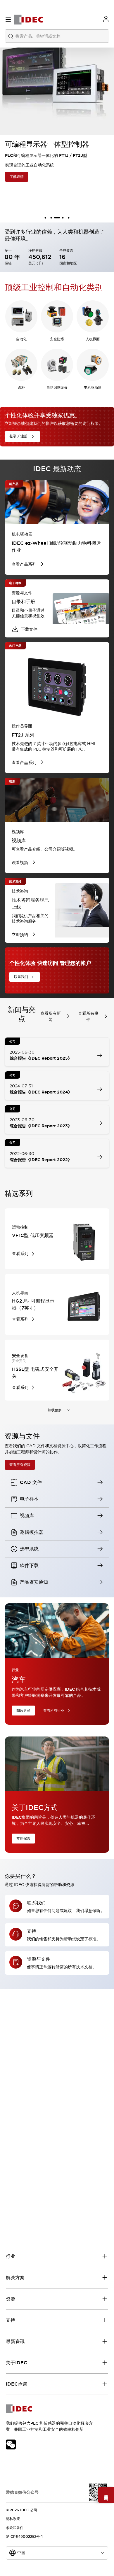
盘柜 (21, 388)
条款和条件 (15, 2528)
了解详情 (16, 177)
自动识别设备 (57, 388)
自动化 (21, 339)
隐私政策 (13, 2519)
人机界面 (93, 339)
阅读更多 (23, 1711)
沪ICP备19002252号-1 (24, 2537)
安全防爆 (57, 339)
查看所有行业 (54, 1711)
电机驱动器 (93, 388)
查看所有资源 (20, 1465)
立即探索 (23, 1839)
